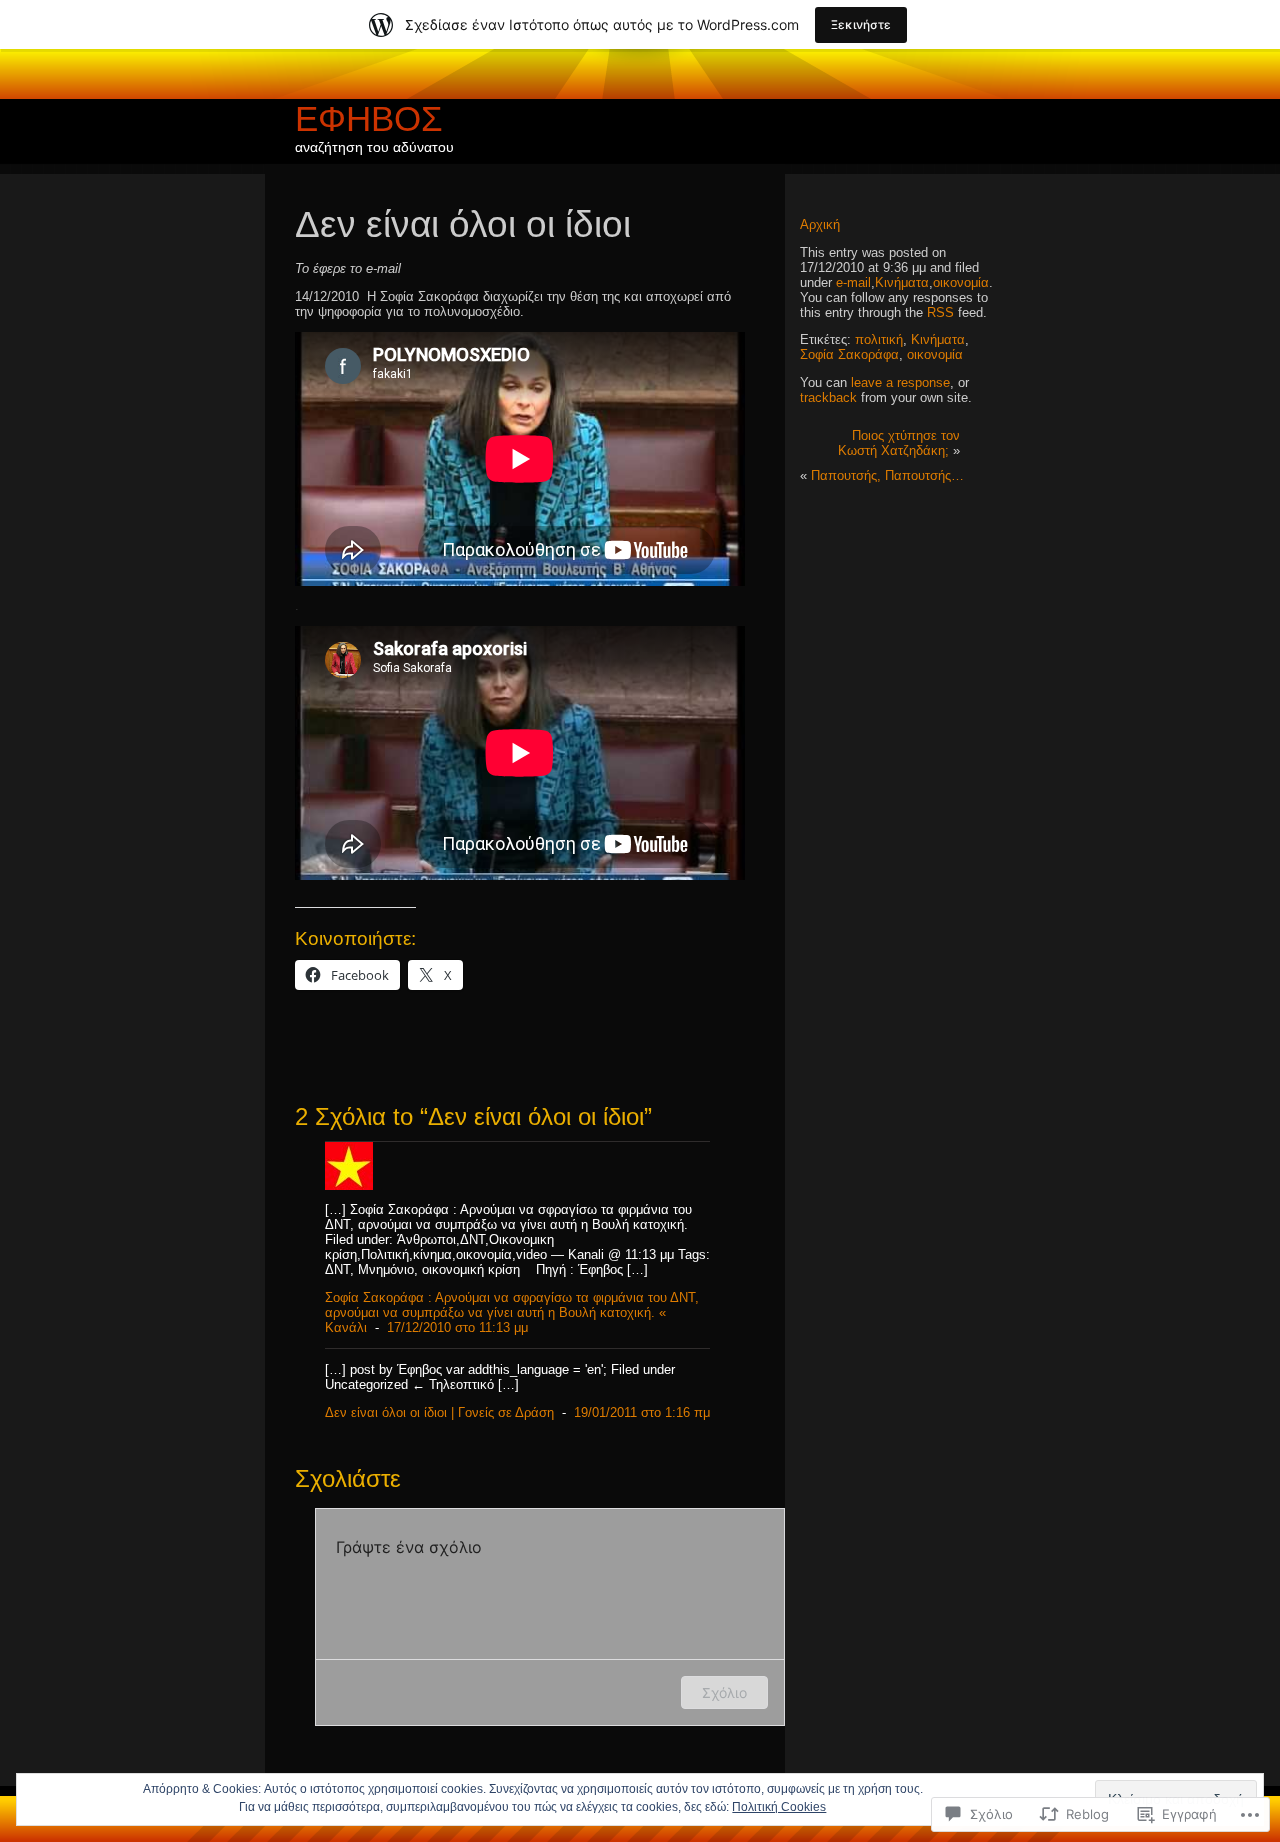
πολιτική (879, 339)
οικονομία (961, 282)
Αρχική (820, 224)
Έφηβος (369, 118)
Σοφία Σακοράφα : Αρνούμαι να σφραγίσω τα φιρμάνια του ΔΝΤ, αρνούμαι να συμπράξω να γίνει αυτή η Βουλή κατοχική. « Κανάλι (512, 1312)
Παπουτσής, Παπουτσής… (887, 475)
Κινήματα (902, 282)
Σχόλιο (724, 1692)
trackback (828, 397)
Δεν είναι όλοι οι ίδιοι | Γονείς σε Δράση (439, 1412)
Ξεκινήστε (861, 24)
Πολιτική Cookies (779, 1807)
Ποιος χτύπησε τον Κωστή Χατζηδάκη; (899, 443)
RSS (940, 312)
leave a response (900, 382)
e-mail (853, 282)
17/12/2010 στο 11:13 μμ (457, 1327)
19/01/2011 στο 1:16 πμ (642, 1412)
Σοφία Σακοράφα (849, 354)
